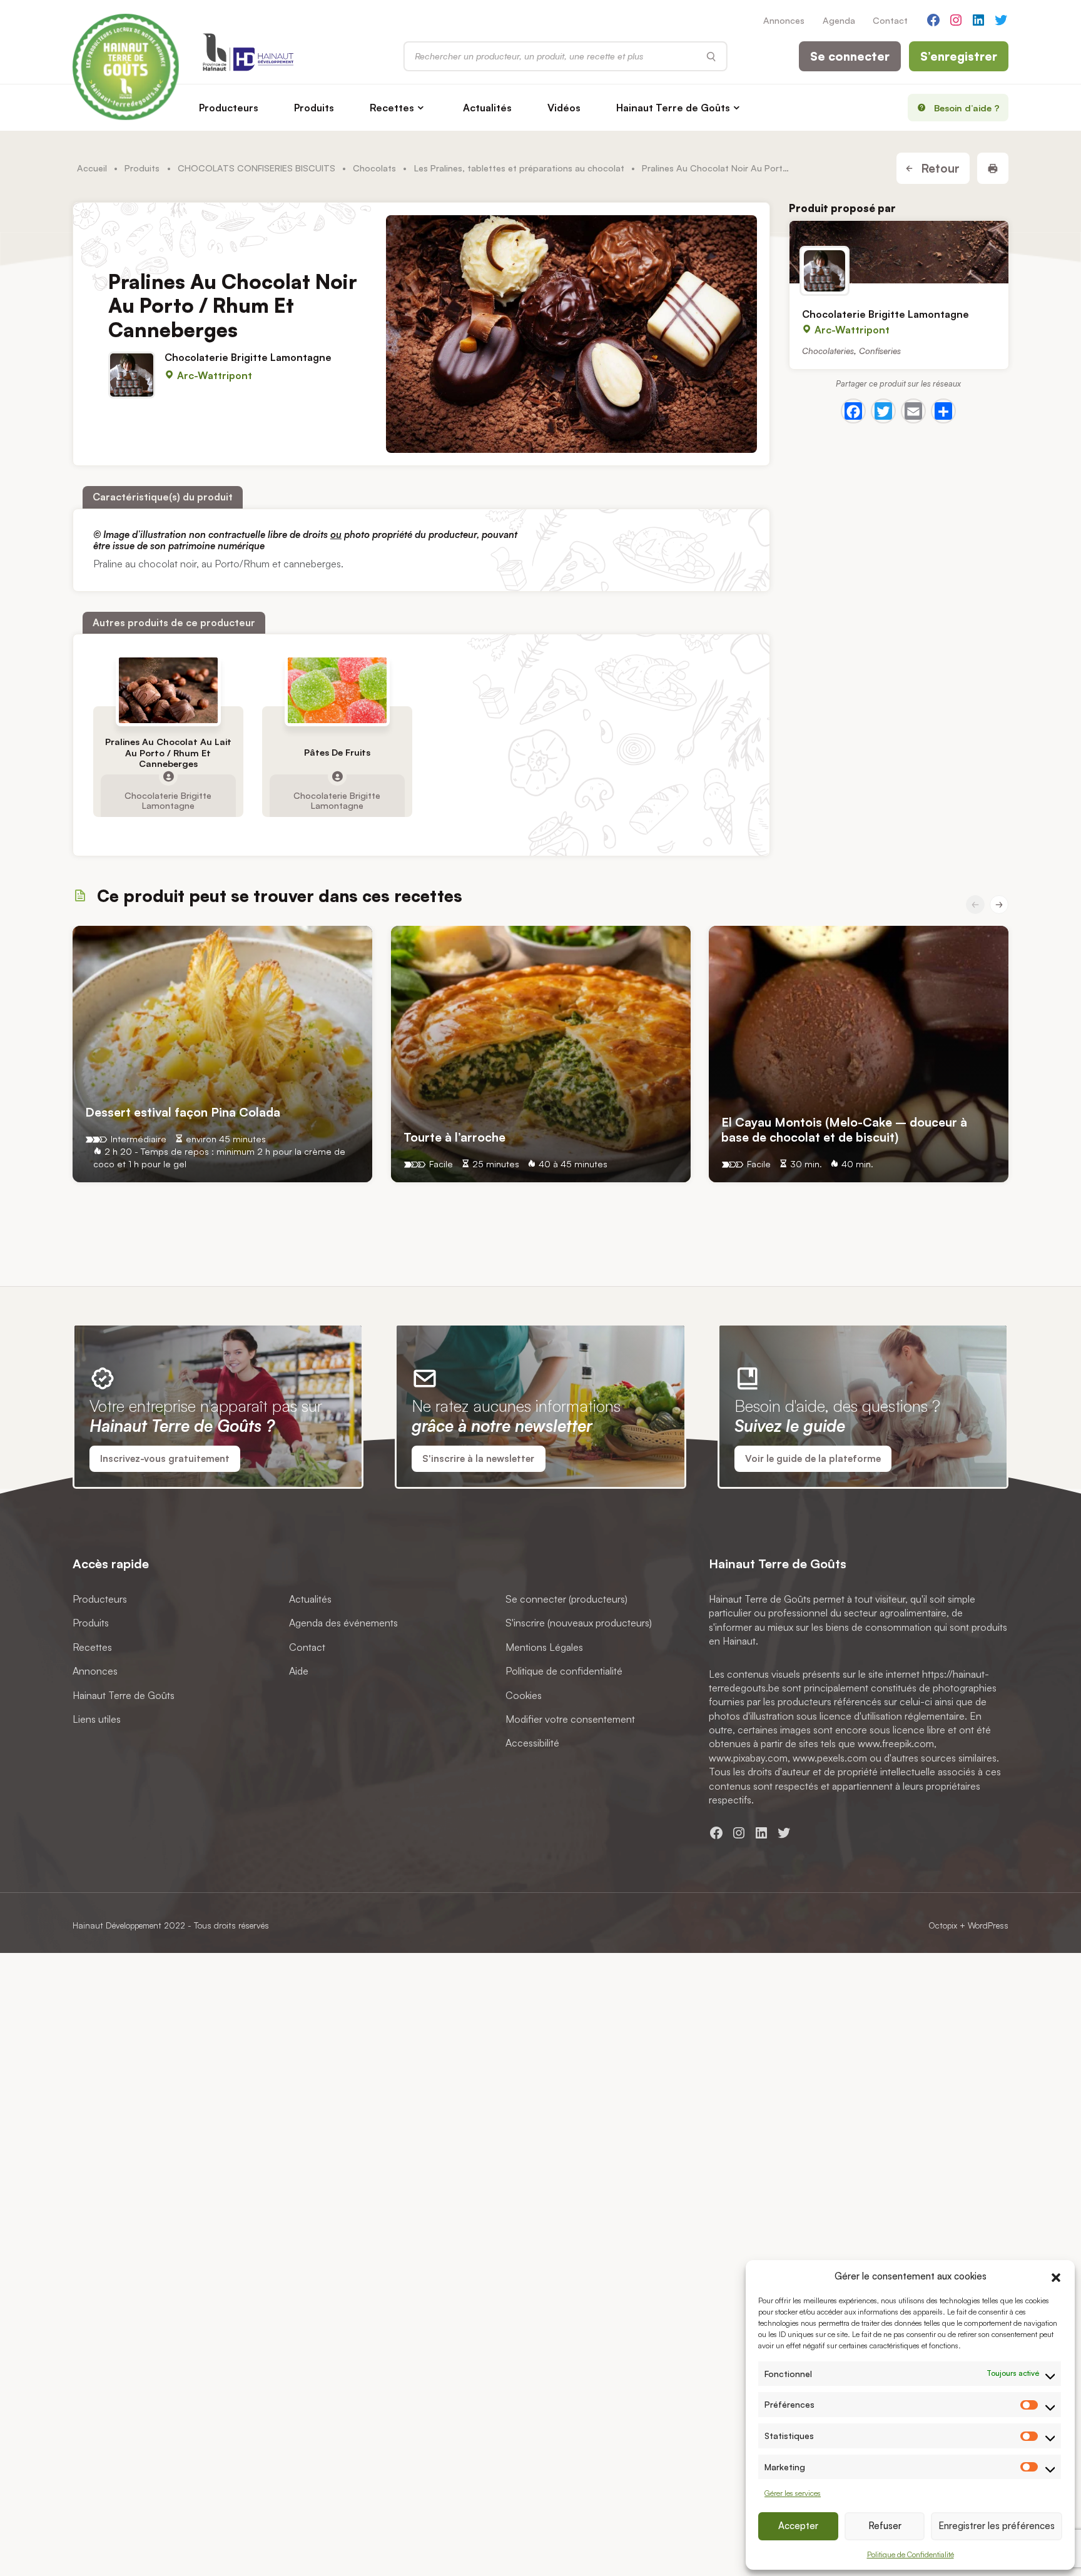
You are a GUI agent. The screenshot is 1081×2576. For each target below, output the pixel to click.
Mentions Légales (544, 1646)
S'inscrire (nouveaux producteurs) (579, 1623)
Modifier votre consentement (570, 1719)
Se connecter (850, 56)
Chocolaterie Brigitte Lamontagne (248, 358)
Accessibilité (532, 1743)
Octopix (943, 1925)
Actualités (487, 108)
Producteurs (229, 108)
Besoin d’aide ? (967, 108)
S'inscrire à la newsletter (478, 1458)
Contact (890, 20)
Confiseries (880, 350)
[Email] (913, 412)
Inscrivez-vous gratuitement (165, 1458)
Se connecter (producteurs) (566, 1599)
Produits (314, 108)
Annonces (784, 20)
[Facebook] (853, 412)
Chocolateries (828, 350)
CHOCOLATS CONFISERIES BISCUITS (256, 168)
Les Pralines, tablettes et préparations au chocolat (519, 168)
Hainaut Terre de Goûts (673, 108)
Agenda (839, 20)
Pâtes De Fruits (337, 752)
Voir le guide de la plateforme (813, 1458)
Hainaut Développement (117, 1925)
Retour (939, 168)
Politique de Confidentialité (911, 2554)
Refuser (885, 2526)
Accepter (798, 2526)
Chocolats (374, 168)
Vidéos (564, 108)
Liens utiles (97, 1719)
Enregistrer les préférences (997, 2526)
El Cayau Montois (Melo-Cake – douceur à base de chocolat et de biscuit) (844, 1129)
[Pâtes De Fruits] (337, 690)
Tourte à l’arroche (454, 1137)
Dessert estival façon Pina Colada (183, 1111)
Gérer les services (793, 2493)
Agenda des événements (343, 1623)
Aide (299, 1671)
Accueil (92, 168)
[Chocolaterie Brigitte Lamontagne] (899, 252)
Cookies (524, 1695)
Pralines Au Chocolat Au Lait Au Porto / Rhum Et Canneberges (168, 753)
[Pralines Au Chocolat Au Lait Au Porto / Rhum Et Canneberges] (168, 690)
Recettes (392, 108)
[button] (1056, 2276)
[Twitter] (883, 412)
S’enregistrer (959, 56)
